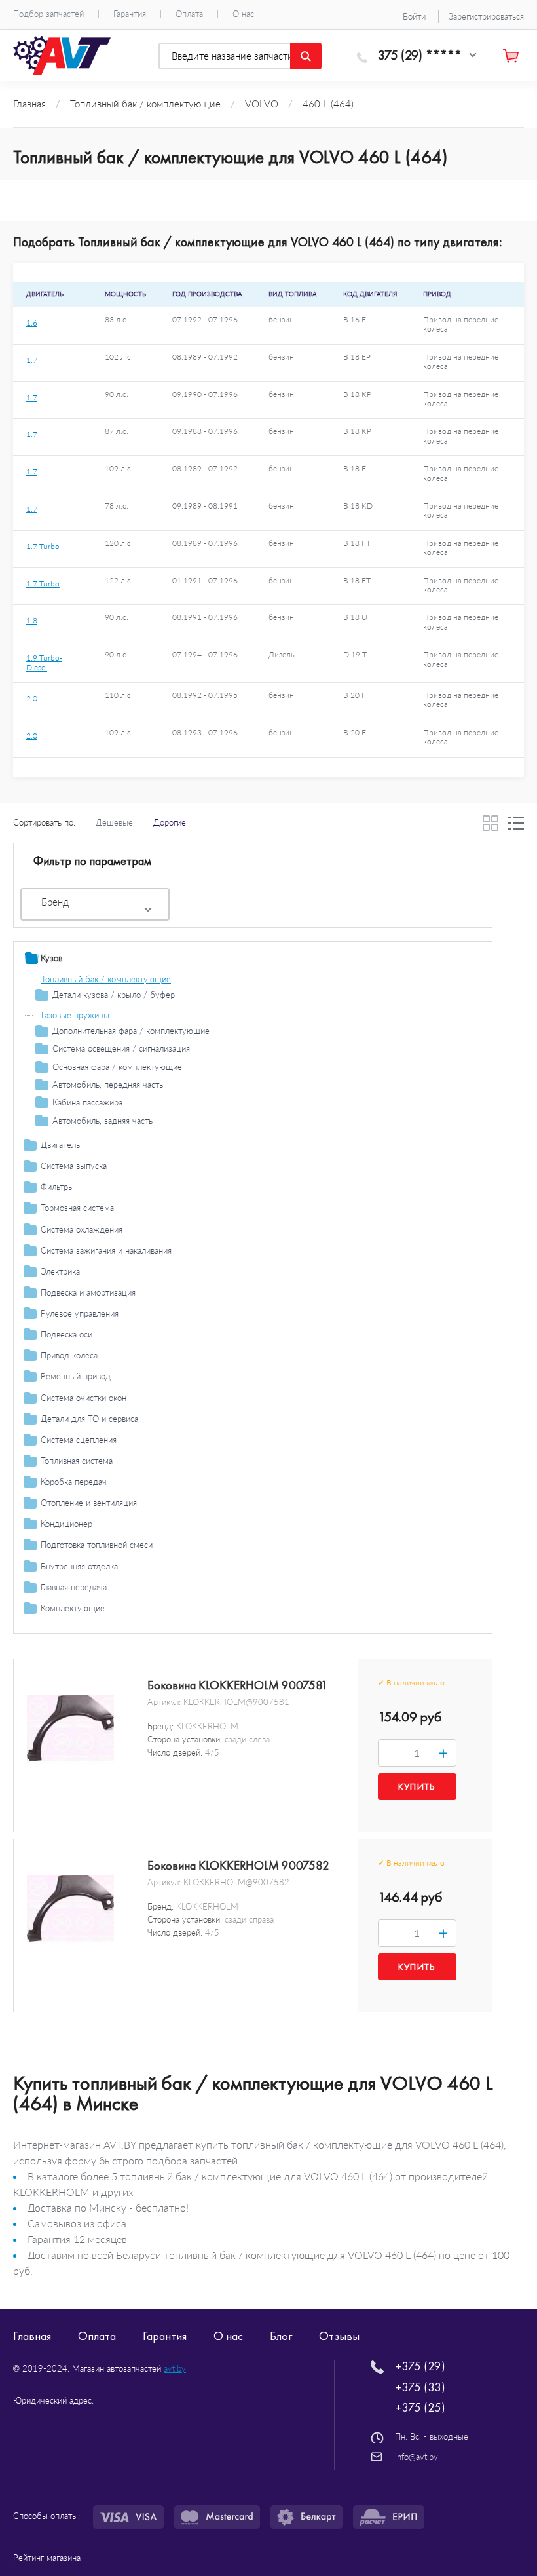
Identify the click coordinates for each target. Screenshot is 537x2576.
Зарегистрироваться (486, 16)
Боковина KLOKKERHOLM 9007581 (238, 1685)
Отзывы (339, 2336)
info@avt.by (417, 2457)
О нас (243, 14)
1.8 (32, 620)
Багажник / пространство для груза (109, 1629)
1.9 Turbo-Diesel (44, 662)
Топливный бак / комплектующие (106, 979)
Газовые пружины (75, 1015)
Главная (32, 2336)
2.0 (32, 698)
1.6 (32, 323)
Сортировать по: (44, 822)
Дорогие (170, 822)
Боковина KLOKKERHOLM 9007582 (238, 1866)
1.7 (32, 360)
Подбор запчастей (48, 14)
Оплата (189, 14)
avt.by (175, 2368)
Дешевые (114, 822)
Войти (414, 16)
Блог (281, 2336)
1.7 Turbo (43, 546)
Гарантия (130, 14)
